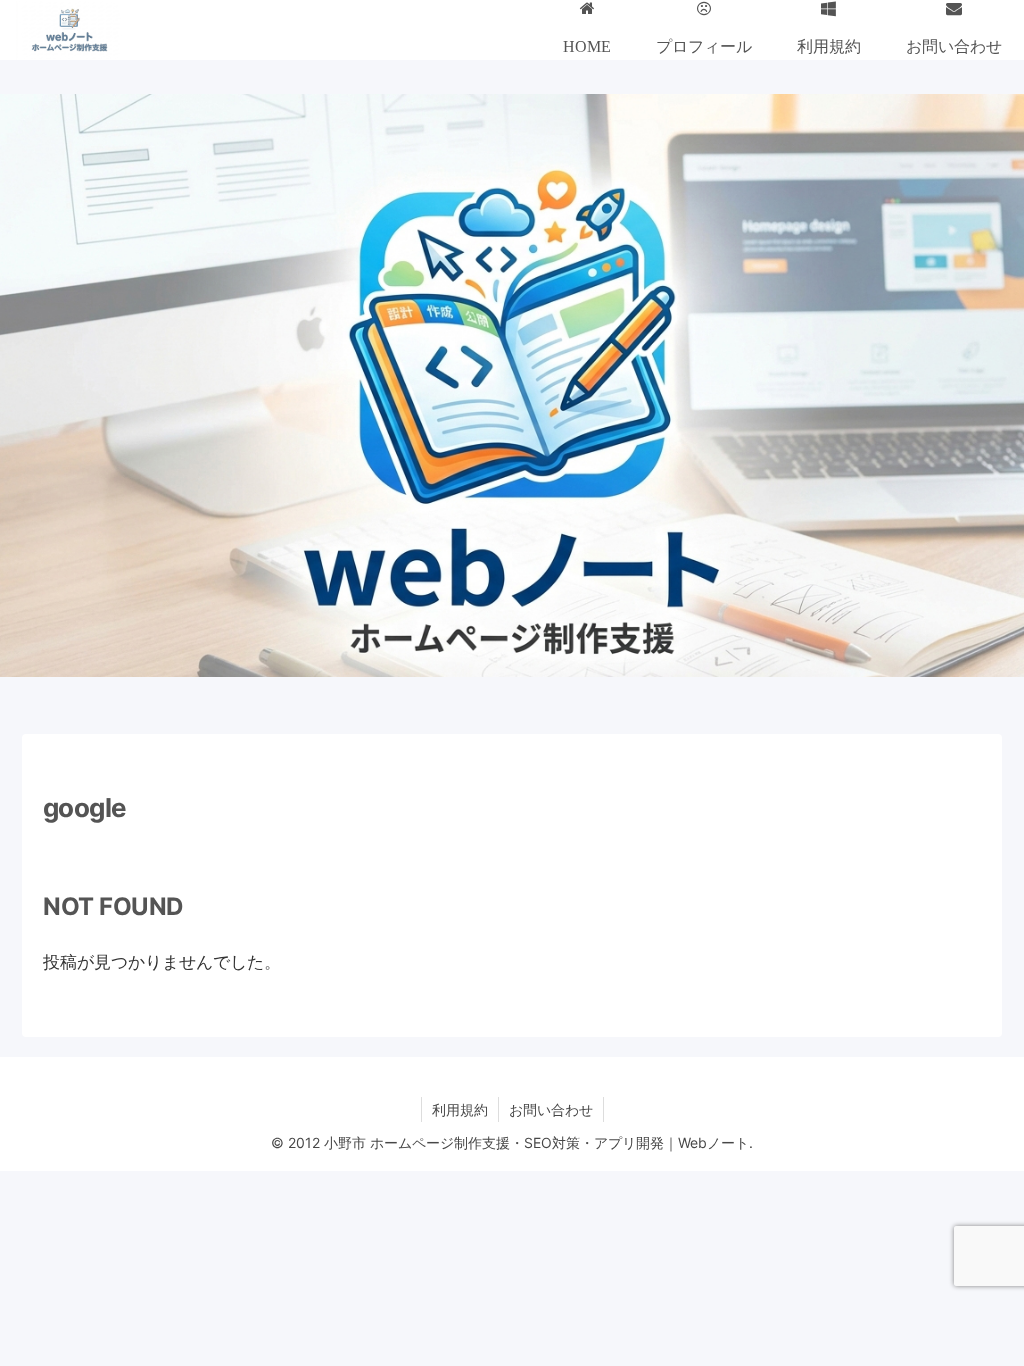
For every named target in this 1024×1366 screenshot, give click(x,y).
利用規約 (460, 1109)
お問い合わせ (551, 1109)
